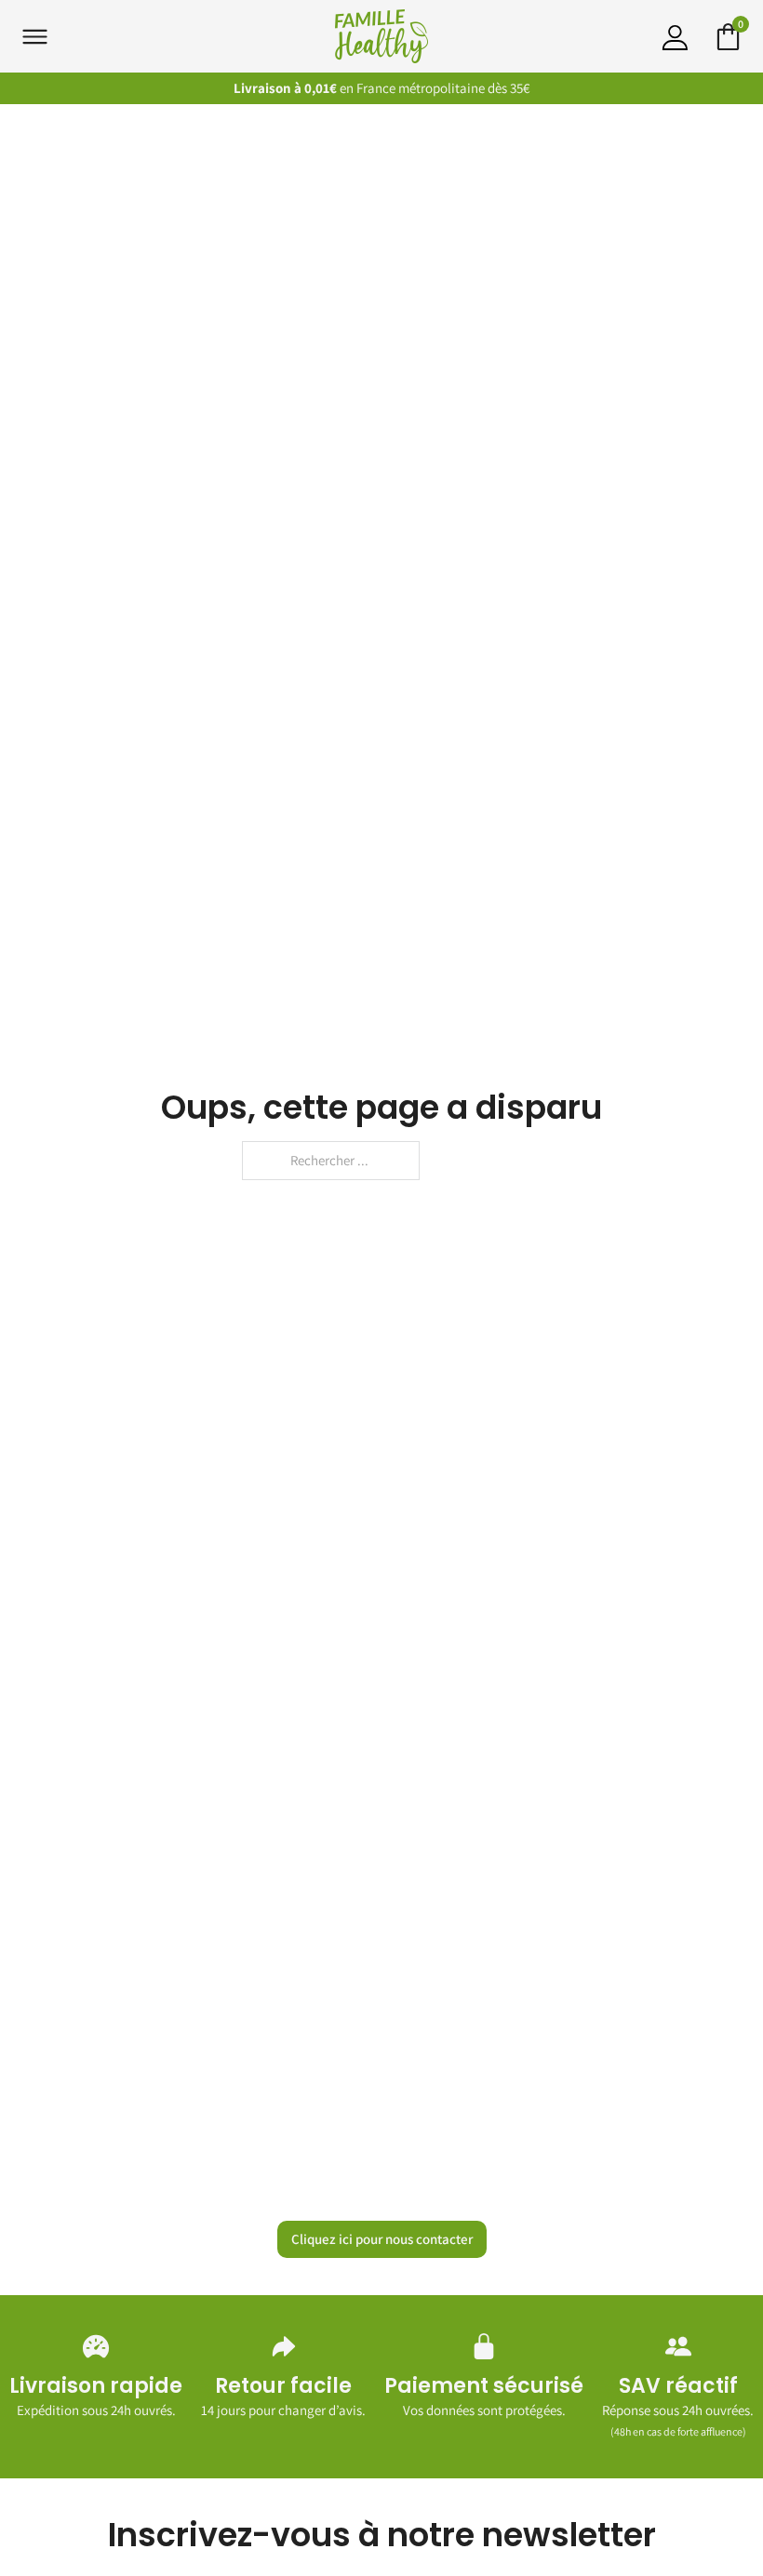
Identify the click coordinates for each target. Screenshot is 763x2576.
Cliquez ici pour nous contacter (382, 2239)
